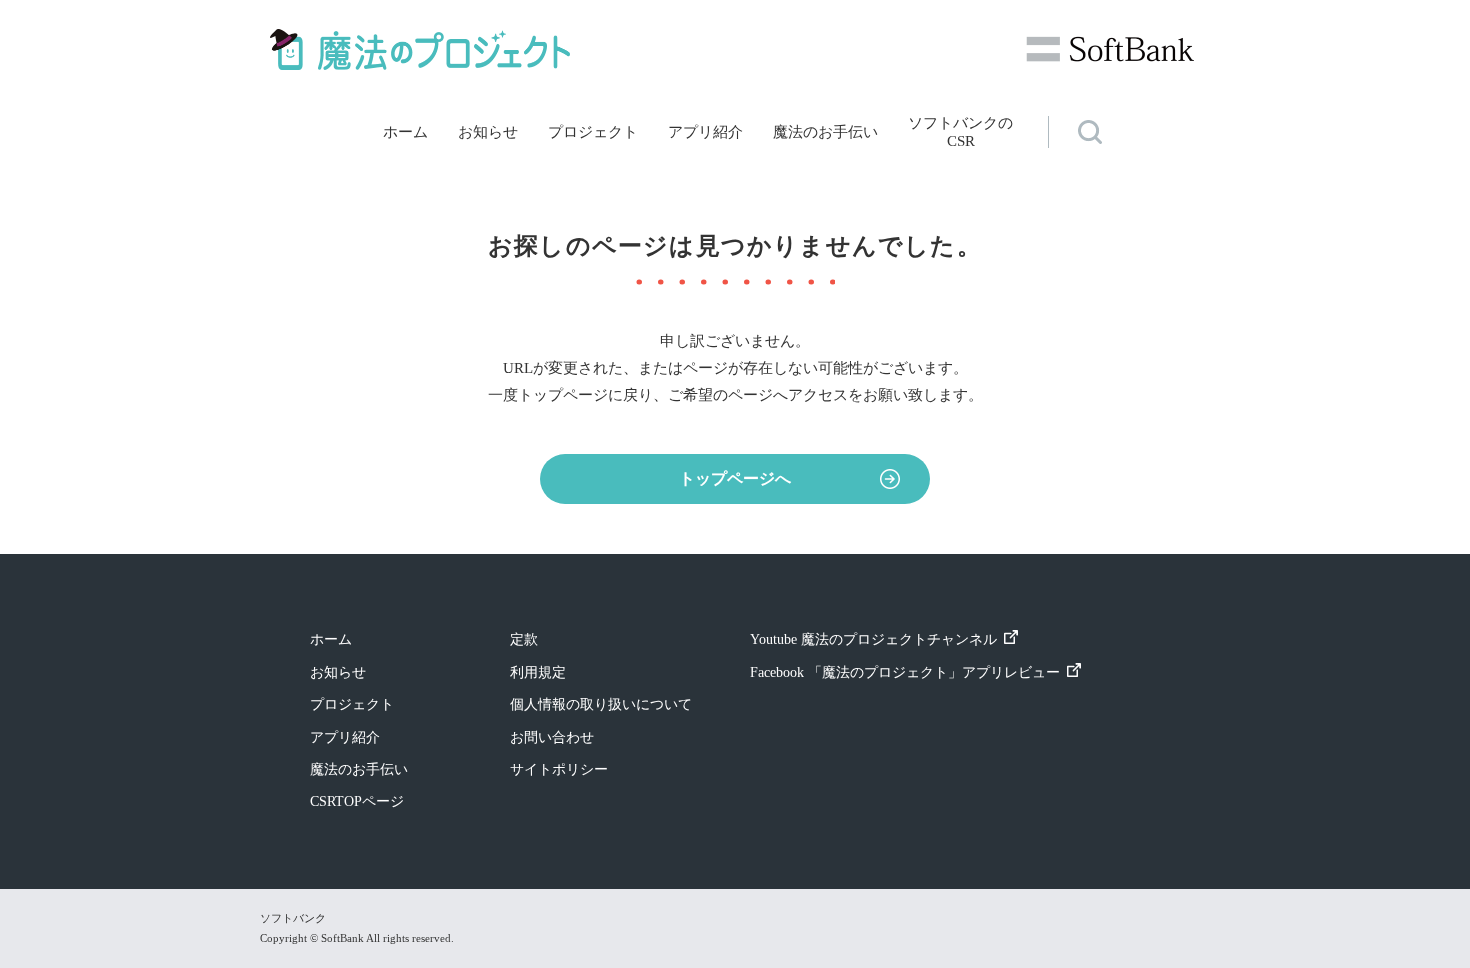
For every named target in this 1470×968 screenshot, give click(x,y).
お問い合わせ (552, 737)
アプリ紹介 (705, 132)
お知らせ (488, 132)
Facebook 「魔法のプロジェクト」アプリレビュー (905, 672)
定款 (524, 639)
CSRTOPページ (357, 801)
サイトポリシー (559, 769)
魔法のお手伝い (825, 132)
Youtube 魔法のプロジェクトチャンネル (873, 639)
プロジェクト (593, 132)
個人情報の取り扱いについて (601, 704)
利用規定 (538, 672)
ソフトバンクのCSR (960, 132)
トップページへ (735, 478)
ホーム (405, 132)
